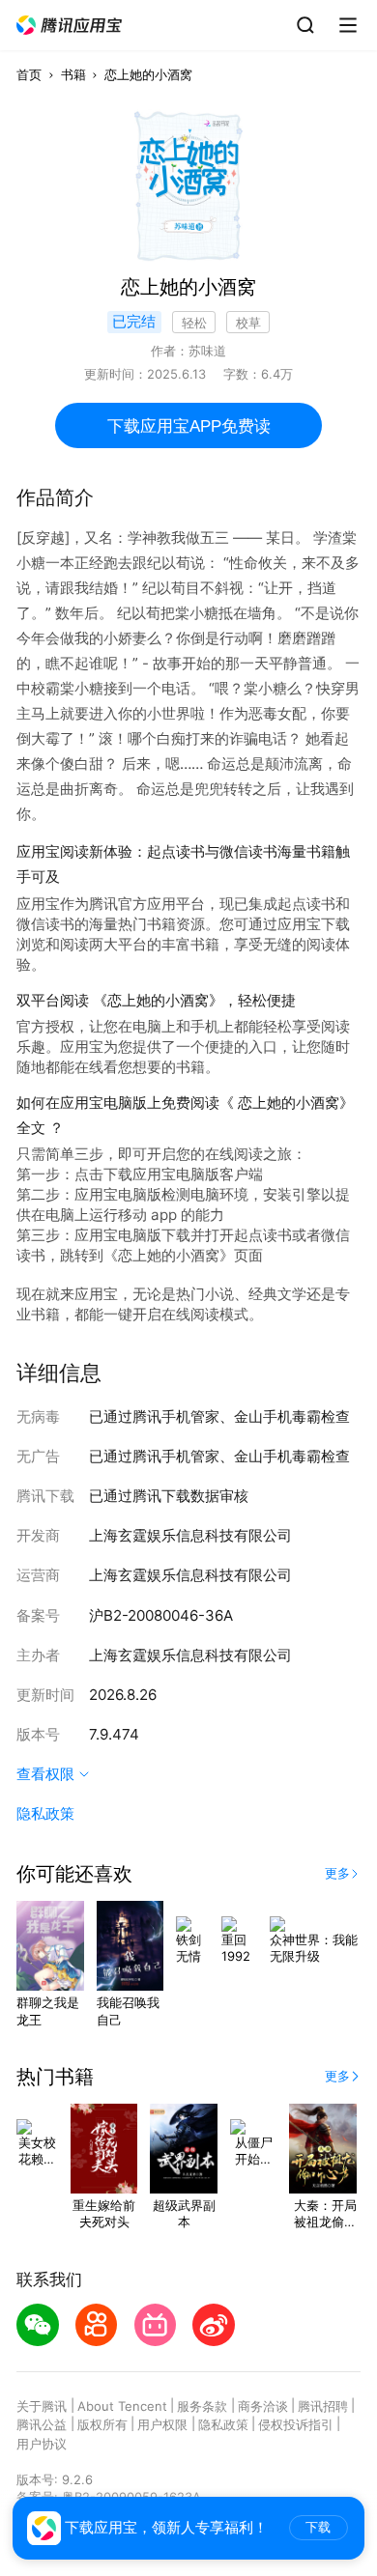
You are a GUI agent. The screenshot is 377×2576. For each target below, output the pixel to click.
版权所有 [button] (102, 2424)
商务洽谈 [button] (263, 2406)
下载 (318, 2527)
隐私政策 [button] (45, 1813)
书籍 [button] (73, 74)
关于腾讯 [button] (42, 2406)
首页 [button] (29, 74)
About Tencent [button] (122, 2406)
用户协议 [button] (42, 2444)
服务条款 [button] (202, 2406)
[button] (70, 26)
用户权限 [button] (162, 2424)
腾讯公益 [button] (42, 2424)
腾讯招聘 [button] (323, 2406)
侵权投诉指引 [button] (296, 2424)
